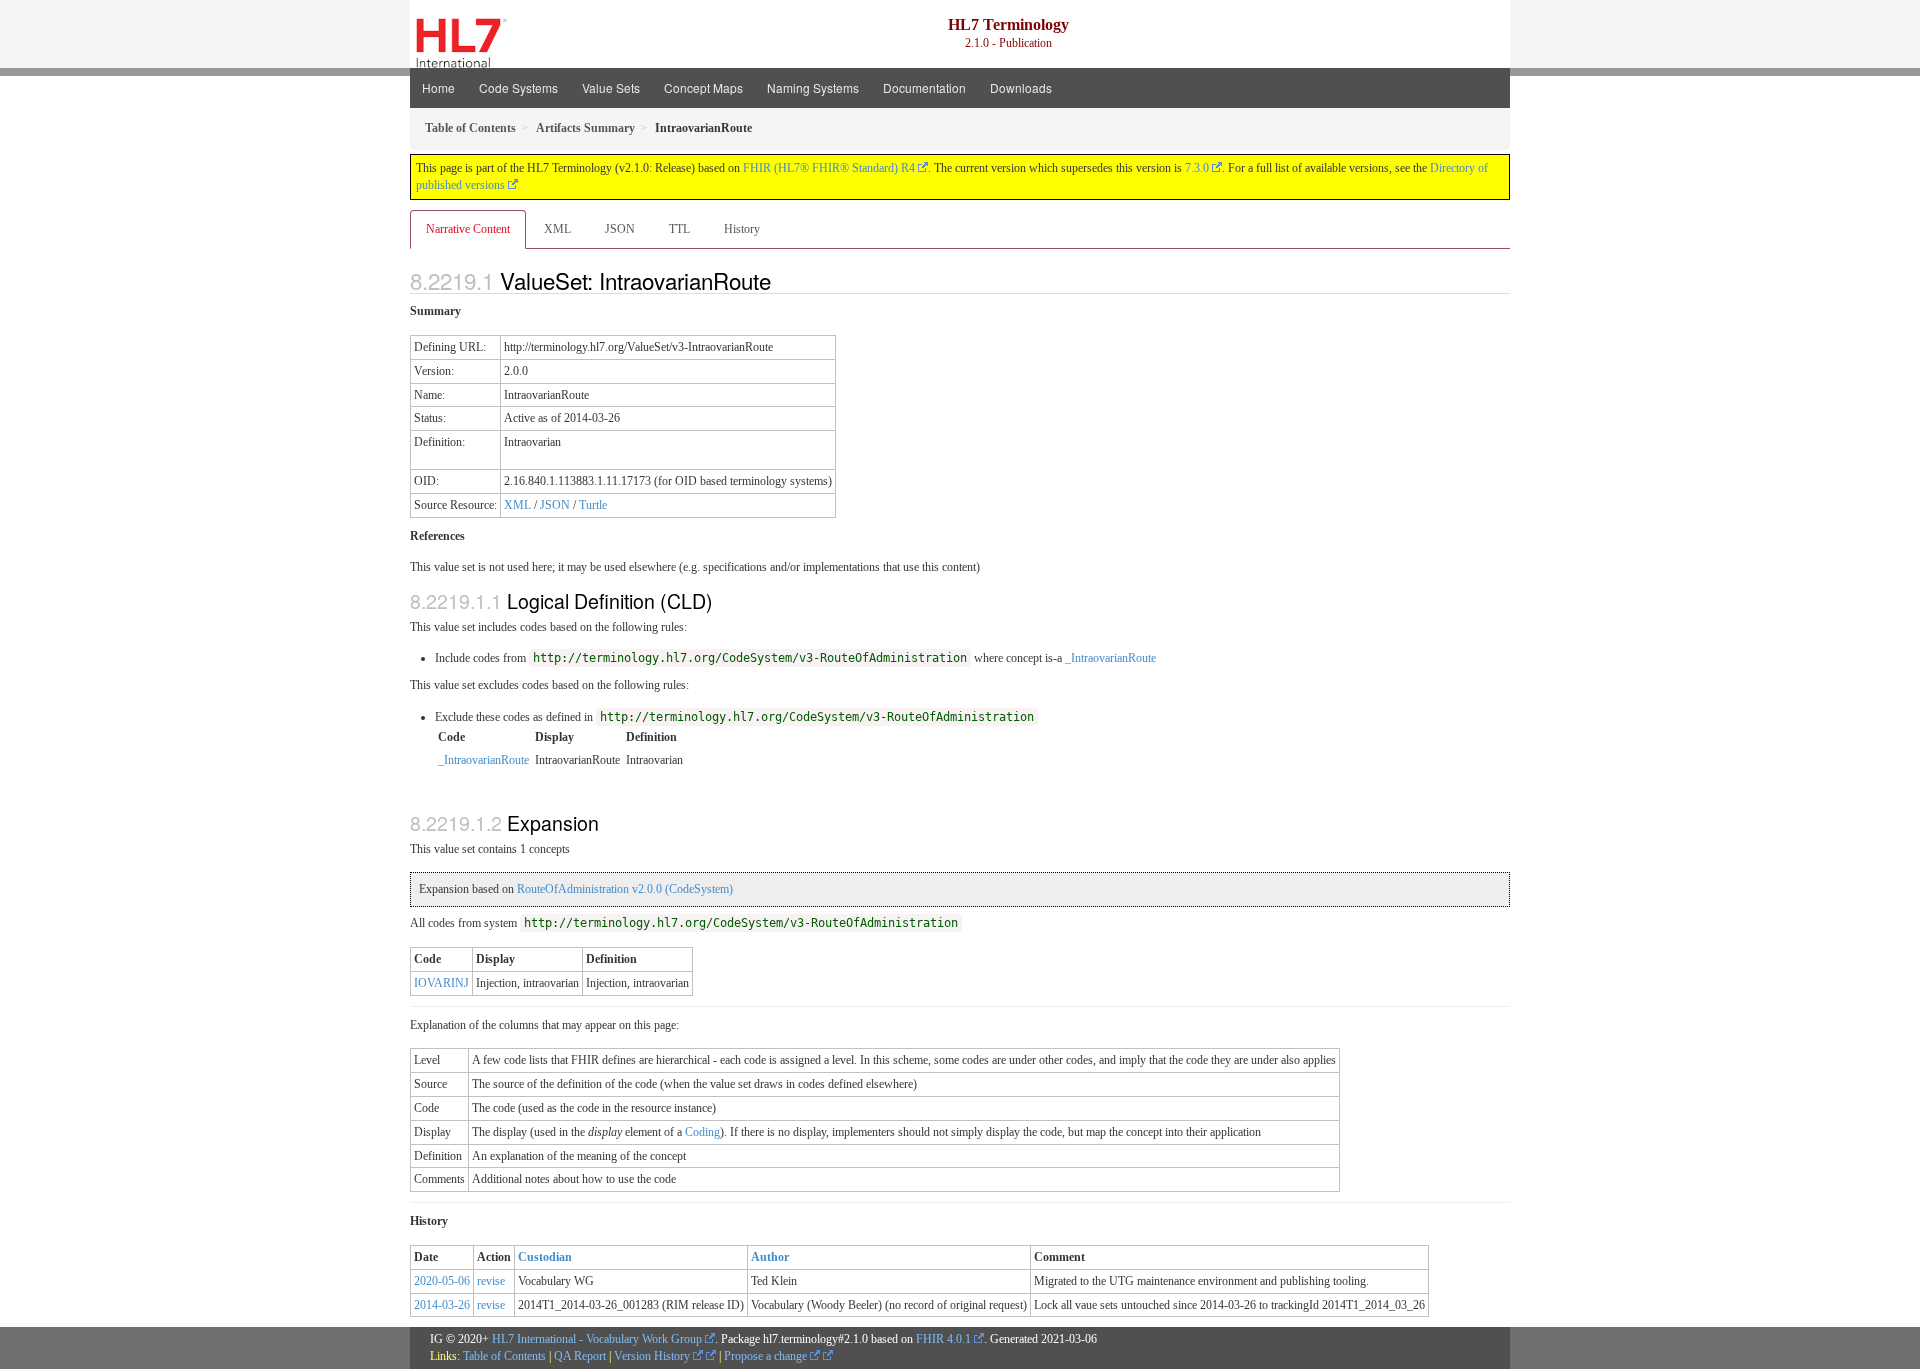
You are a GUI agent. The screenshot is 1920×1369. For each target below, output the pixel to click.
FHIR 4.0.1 (943, 1339)
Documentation (924, 87)
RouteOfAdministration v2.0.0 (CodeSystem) (625, 889)
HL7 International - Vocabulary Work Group (597, 1339)
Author (770, 1257)
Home (438, 87)
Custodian (545, 1257)
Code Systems (518, 87)
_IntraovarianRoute (1110, 658)
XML (557, 229)
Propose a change (767, 1356)
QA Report (580, 1356)
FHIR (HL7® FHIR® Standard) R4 (829, 168)
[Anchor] (782, 280)
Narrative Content (468, 229)
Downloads (1021, 87)
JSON (620, 229)
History (742, 229)
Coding (702, 1132)
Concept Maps (703, 87)
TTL (679, 229)
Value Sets (611, 87)
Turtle (593, 505)
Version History (653, 1356)
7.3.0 (1197, 168)
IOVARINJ (441, 983)
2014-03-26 (442, 1305)
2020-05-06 (442, 1281)
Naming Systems (813, 87)
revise (491, 1281)
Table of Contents (504, 1356)
